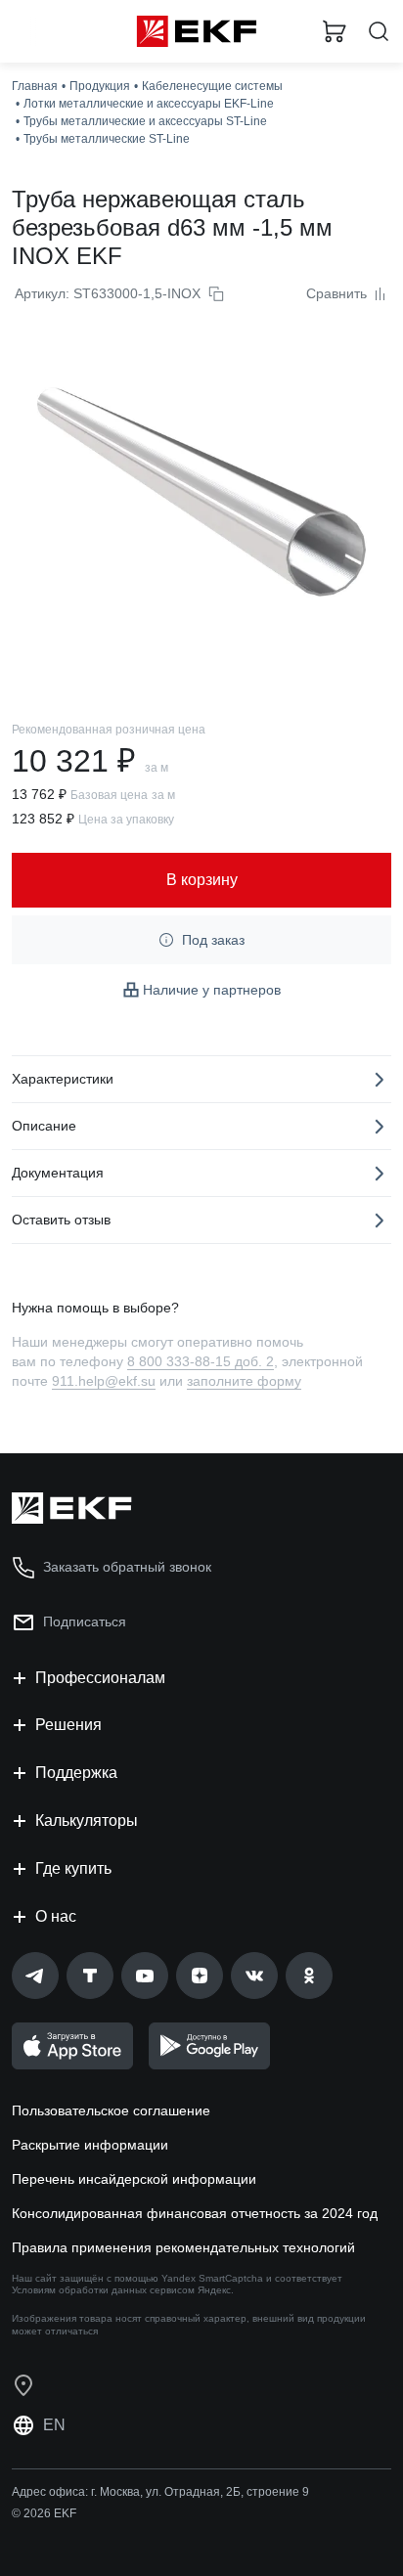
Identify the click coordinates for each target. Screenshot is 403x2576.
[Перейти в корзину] (335, 31)
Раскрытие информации (90, 2145)
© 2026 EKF (44, 2513)
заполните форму (244, 1381)
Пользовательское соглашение (111, 2110)
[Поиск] (379, 32)
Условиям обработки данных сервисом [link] (103, 2290)
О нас (56, 1916)
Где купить (73, 1868)
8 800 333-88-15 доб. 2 (201, 1361)
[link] (35, 1976)
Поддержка (76, 1773)
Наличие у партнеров (212, 990)
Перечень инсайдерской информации (134, 2179)
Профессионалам (100, 1678)
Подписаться (85, 1621)
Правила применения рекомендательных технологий (183, 2247)
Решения (68, 1725)
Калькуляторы (87, 1821)
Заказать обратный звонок (127, 1567)
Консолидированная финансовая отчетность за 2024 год (195, 2213)
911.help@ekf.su (104, 1381)
